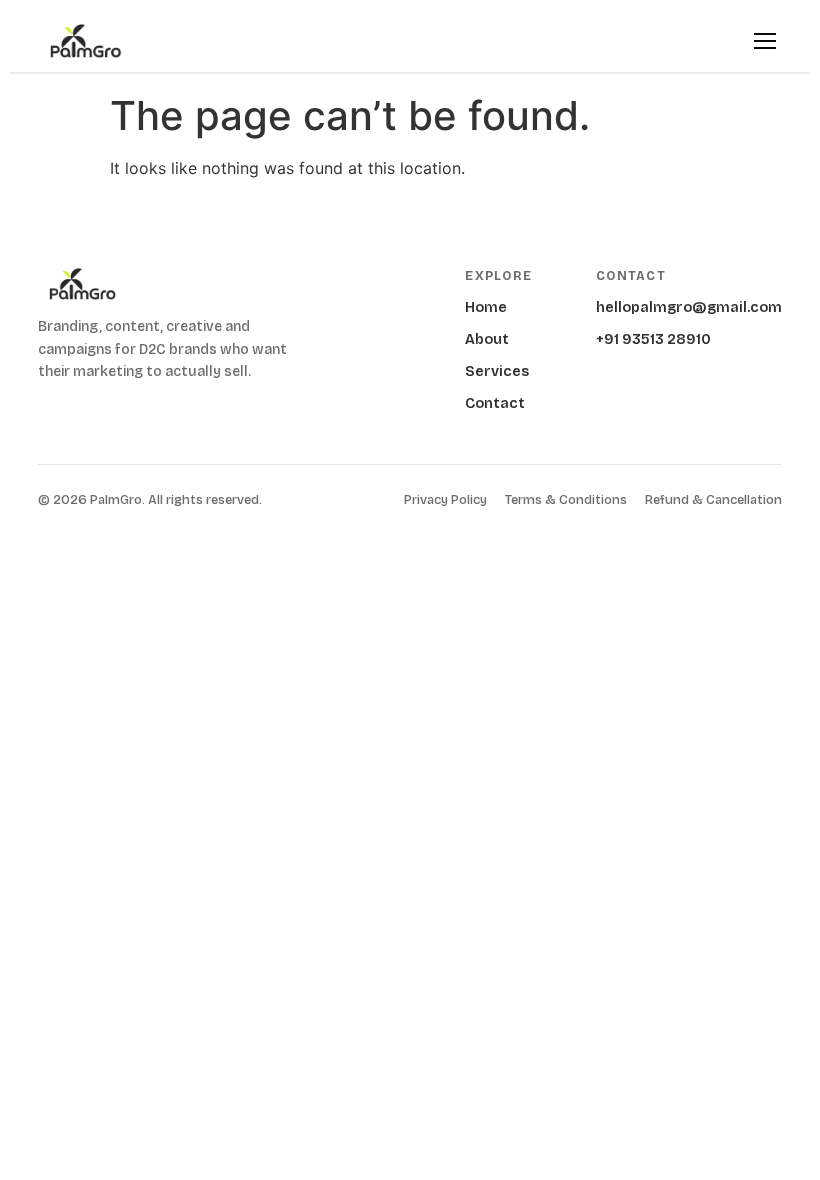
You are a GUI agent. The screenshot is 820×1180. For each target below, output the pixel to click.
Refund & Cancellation (713, 500)
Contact (495, 403)
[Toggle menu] (765, 41)
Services (497, 371)
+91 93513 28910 (653, 339)
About (487, 339)
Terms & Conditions (566, 500)
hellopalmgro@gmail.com (689, 307)
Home (486, 307)
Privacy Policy (445, 500)
